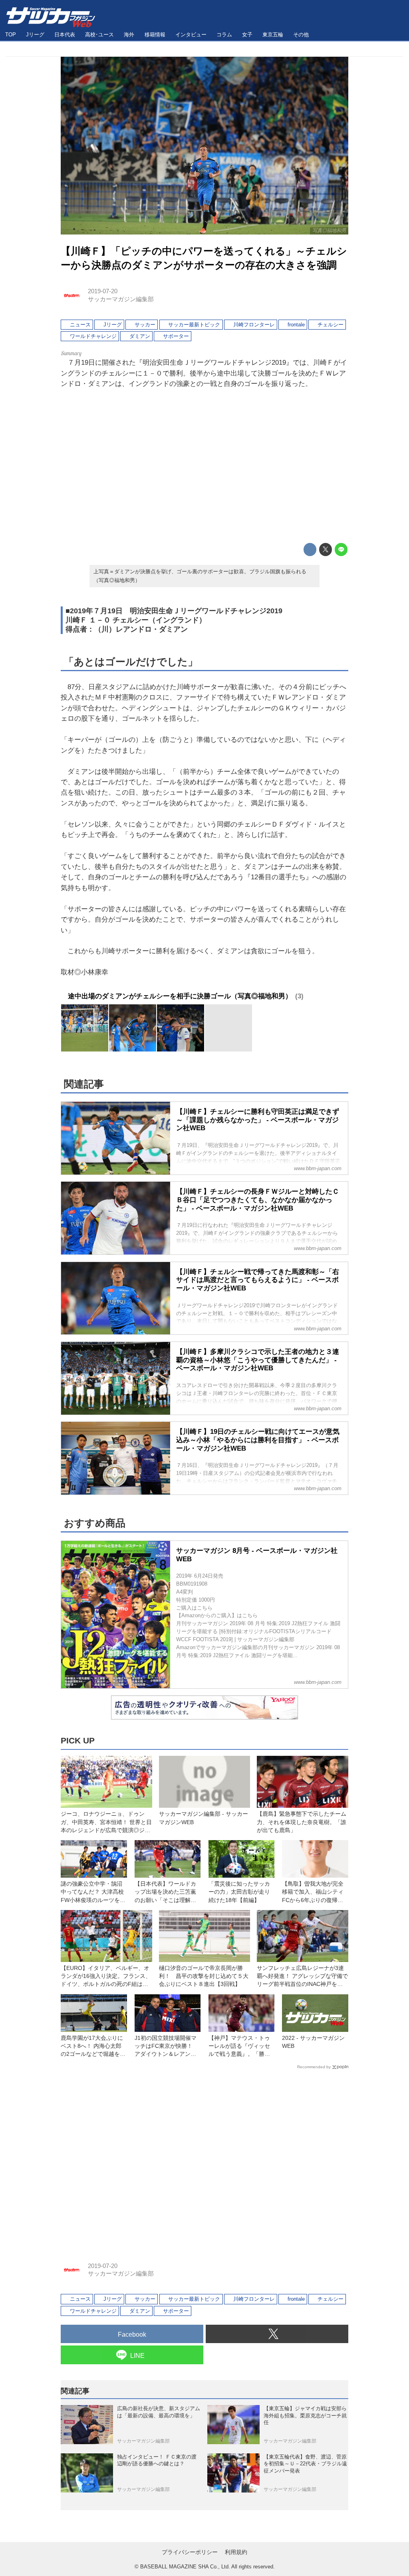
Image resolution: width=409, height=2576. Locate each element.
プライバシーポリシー (190, 2552)
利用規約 (236, 2552)
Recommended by (314, 2067)
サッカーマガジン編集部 (121, 299)
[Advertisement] (204, 467)
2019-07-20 (103, 291)
